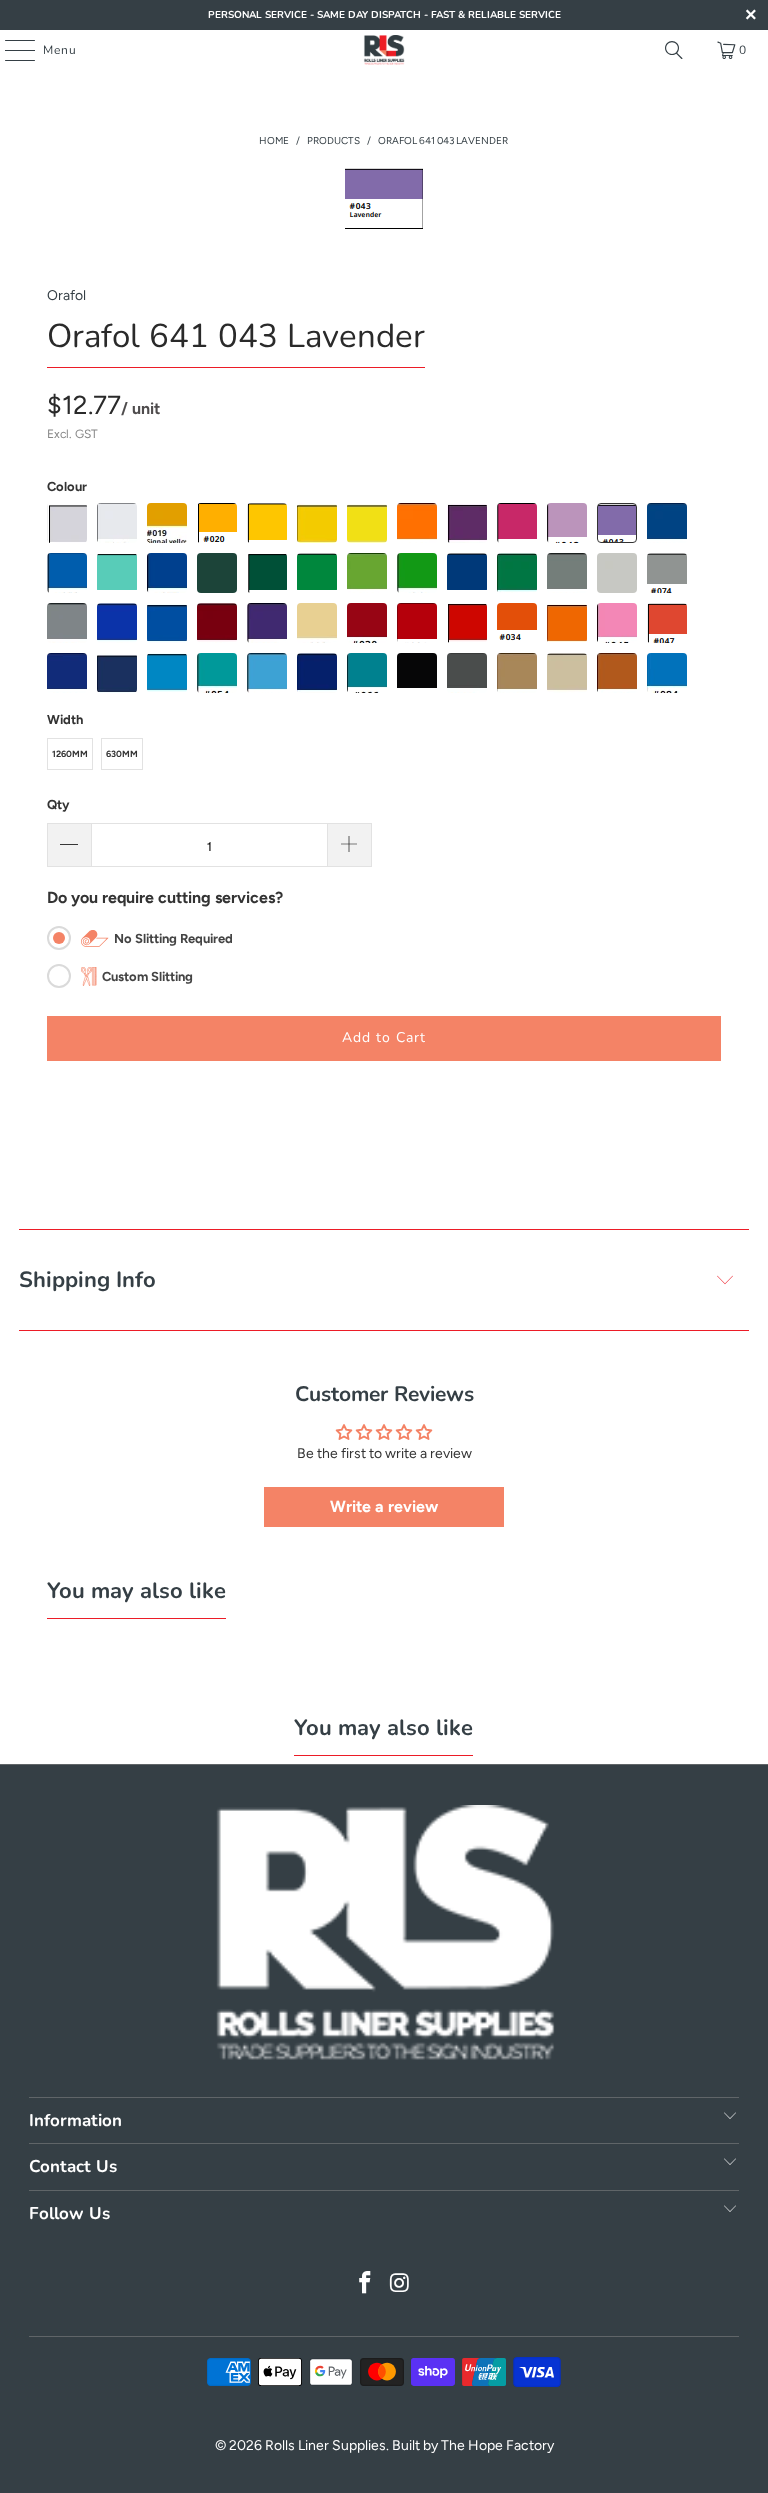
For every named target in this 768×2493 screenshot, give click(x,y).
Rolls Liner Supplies (325, 2445)
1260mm (70, 753)
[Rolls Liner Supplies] (384, 50)
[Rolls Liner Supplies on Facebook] (366, 2284)
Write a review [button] (384, 1506)
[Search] (674, 50)
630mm (122, 753)
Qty (58, 804)
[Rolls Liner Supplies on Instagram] (401, 2284)
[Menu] (9, 50)
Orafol (66, 295)
